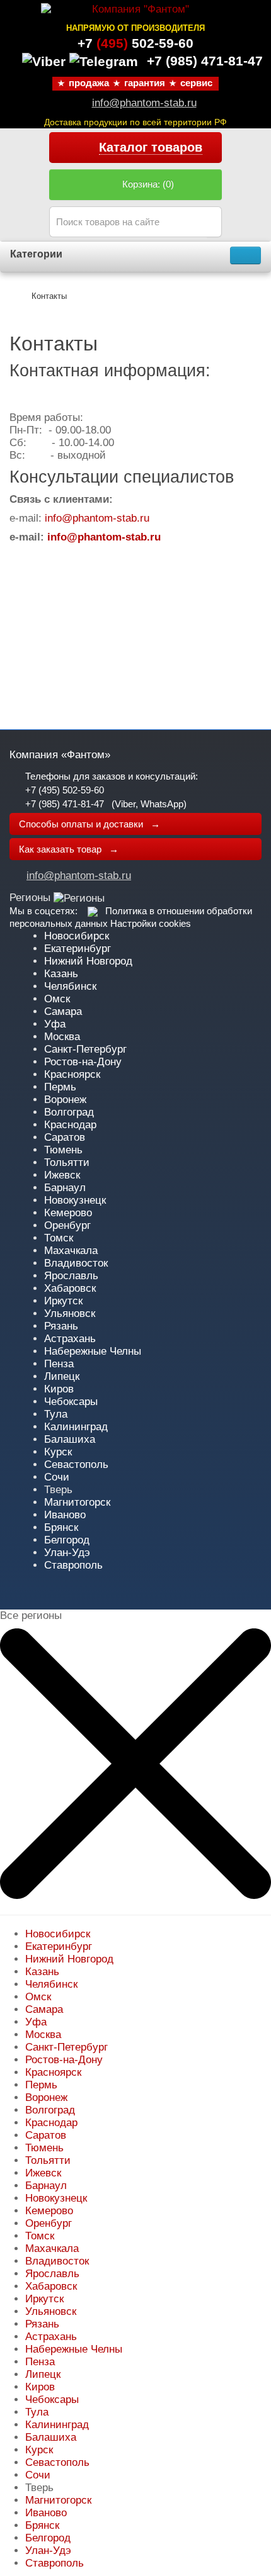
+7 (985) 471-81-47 (65, 804)
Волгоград (69, 1112)
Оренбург (67, 1225)
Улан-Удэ (67, 1553)
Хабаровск (70, 1288)
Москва (62, 1037)
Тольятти (67, 1162)
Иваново (65, 1515)
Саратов (65, 1137)
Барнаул (65, 1188)
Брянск (61, 1527)
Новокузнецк (75, 1200)
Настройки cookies (151, 923)
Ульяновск (70, 1313)
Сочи (57, 1477)
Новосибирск (77, 936)
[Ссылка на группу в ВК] (93, 911)
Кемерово (68, 1213)
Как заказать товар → (69, 849)
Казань (61, 974)
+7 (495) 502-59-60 (65, 790)
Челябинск (70, 986)
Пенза (59, 1364)
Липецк (62, 1376)
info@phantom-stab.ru (144, 103)
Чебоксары (71, 1402)
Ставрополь (73, 1565)
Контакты (49, 296)
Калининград (76, 1427)
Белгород (67, 1540)
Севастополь (76, 1464)
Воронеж (65, 1100)
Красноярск (72, 1074)
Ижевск (62, 1175)
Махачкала (71, 1251)
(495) (135, 43)
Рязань (61, 1326)
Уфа (55, 1024)
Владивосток (76, 1263)
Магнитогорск (77, 1502)
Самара (63, 1011)
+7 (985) (205, 61)
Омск (57, 999)
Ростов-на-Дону (83, 1062)
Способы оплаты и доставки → (89, 824)
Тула (56, 1414)
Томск (59, 1238)
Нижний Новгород (88, 961)
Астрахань (70, 1339)
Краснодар (70, 1125)
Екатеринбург (78, 949)
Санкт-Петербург (85, 1049)
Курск (58, 1452)
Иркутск (63, 1301)
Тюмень (63, 1150)
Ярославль (71, 1276)
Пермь (60, 1087)
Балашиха (70, 1439)
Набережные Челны (93, 1351)
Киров (59, 1389)
